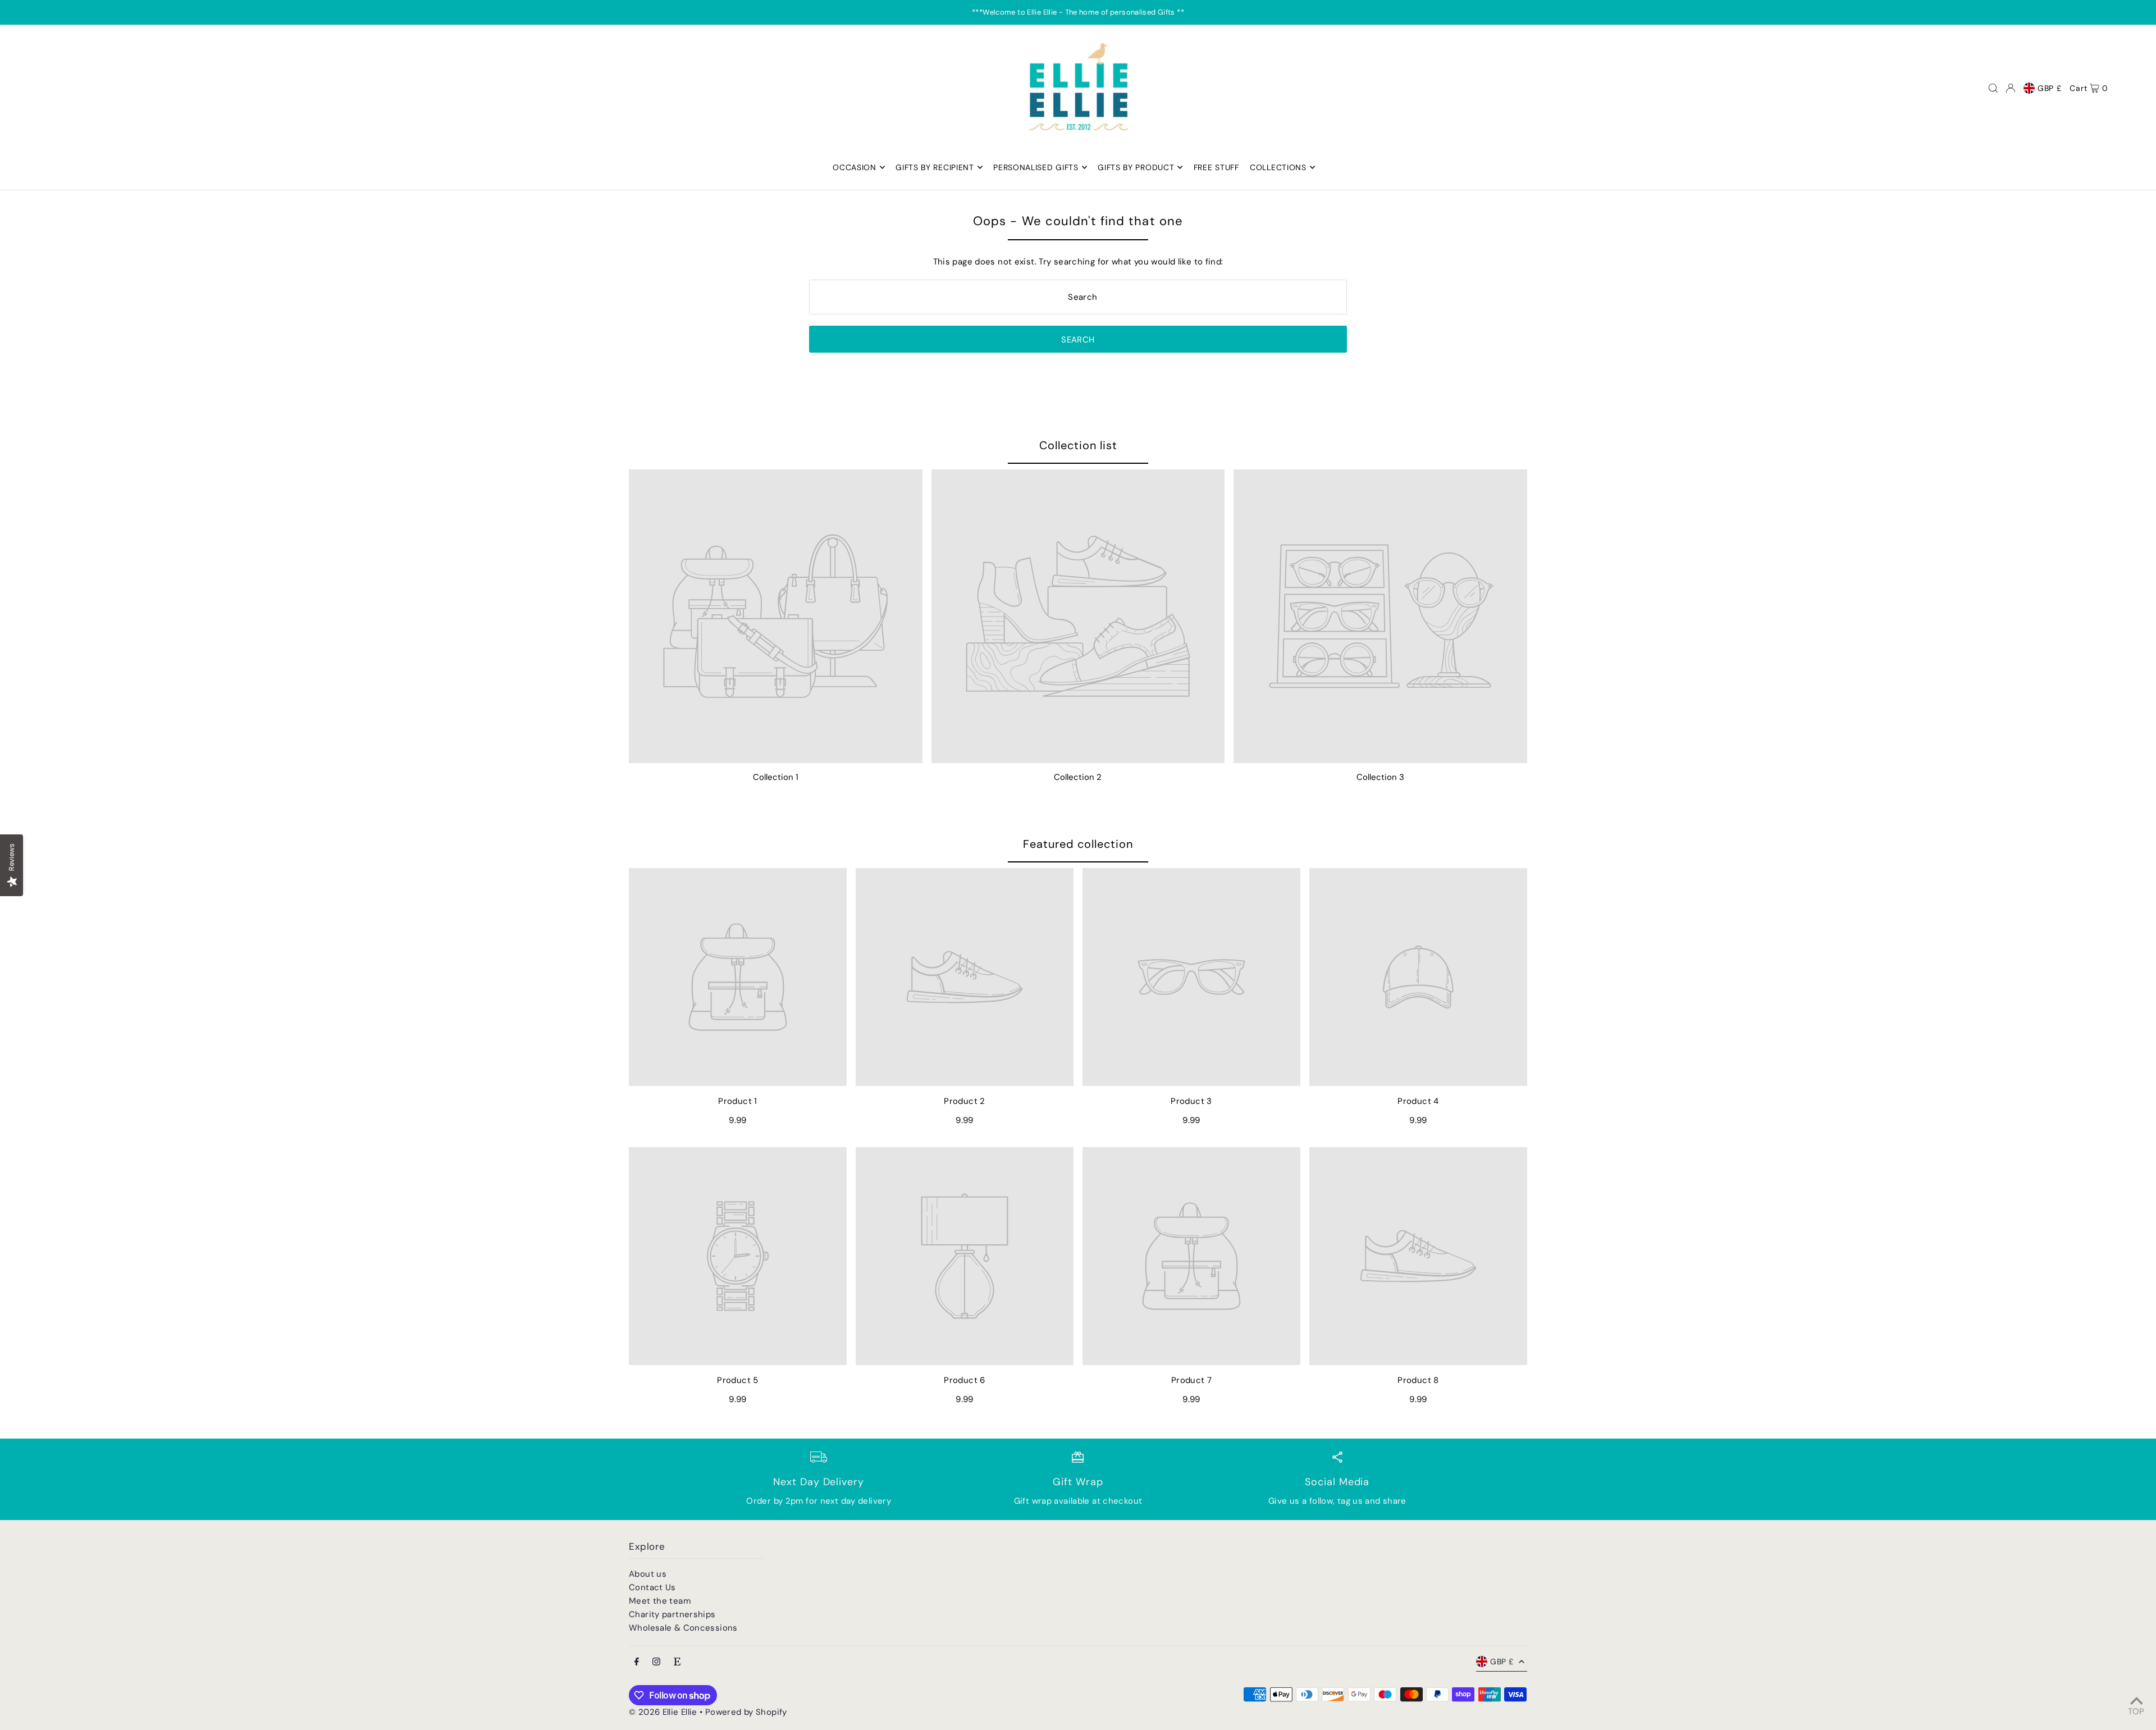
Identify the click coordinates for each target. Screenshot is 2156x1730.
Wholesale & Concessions (683, 1628)
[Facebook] (637, 1662)
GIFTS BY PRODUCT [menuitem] (1136, 167)
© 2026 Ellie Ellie (664, 1712)
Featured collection (1078, 844)
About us (648, 1574)
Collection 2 (1078, 777)
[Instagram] (656, 1662)
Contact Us (652, 1587)
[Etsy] (677, 1662)
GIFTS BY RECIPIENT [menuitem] (935, 167)
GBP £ (2050, 88)
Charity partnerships (672, 1614)
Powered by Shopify (746, 1712)
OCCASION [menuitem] (855, 167)
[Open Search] (1993, 88)
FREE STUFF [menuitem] (1216, 167)
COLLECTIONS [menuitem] (1278, 167)
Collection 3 (1380, 777)
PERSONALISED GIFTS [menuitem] (1036, 167)
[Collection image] (776, 616)
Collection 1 (776, 777)
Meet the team (660, 1601)
